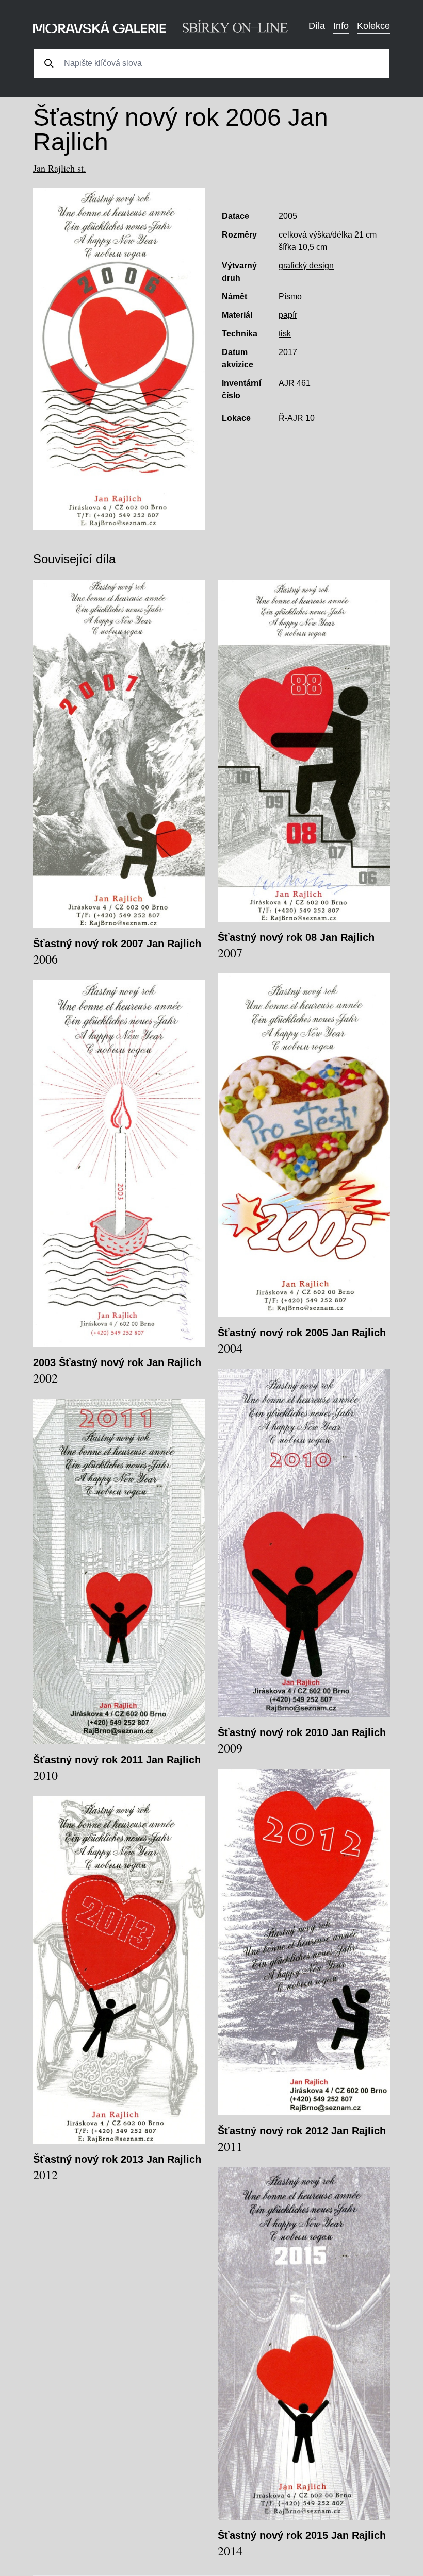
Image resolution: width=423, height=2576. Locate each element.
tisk (285, 334)
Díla (317, 26)
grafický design (306, 266)
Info (341, 26)
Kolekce (373, 26)
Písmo (290, 297)
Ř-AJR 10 (297, 418)
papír (288, 315)
